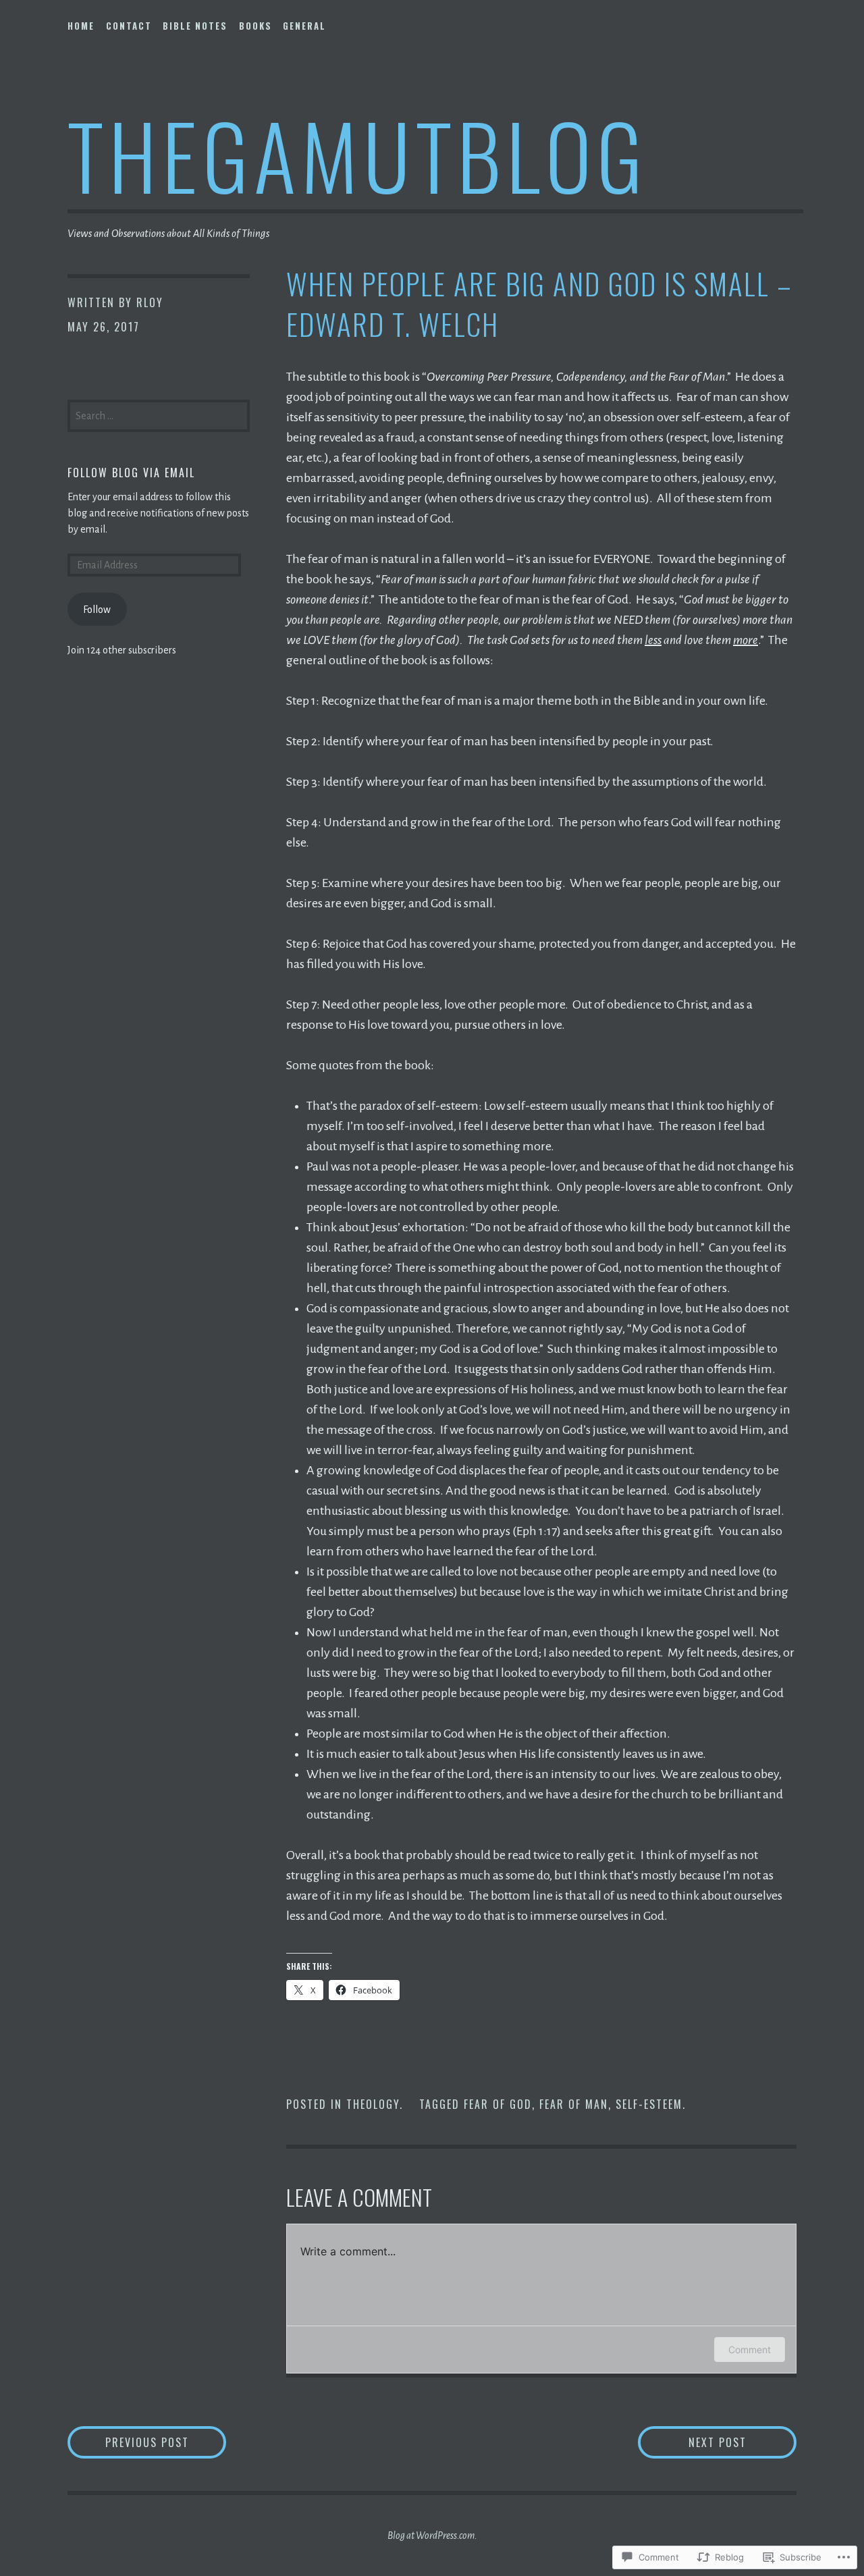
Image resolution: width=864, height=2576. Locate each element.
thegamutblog (358, 154)
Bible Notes (195, 26)
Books (255, 26)
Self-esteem (649, 2104)
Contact (129, 26)
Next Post (692, 2442)
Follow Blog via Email (131, 473)
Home (81, 26)
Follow (97, 610)
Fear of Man (574, 2104)
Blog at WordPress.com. (432, 2535)
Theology (373, 2104)
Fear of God (498, 2104)
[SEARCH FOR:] (159, 414)
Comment (750, 2350)
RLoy (150, 302)
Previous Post (128, 2442)
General (304, 26)
